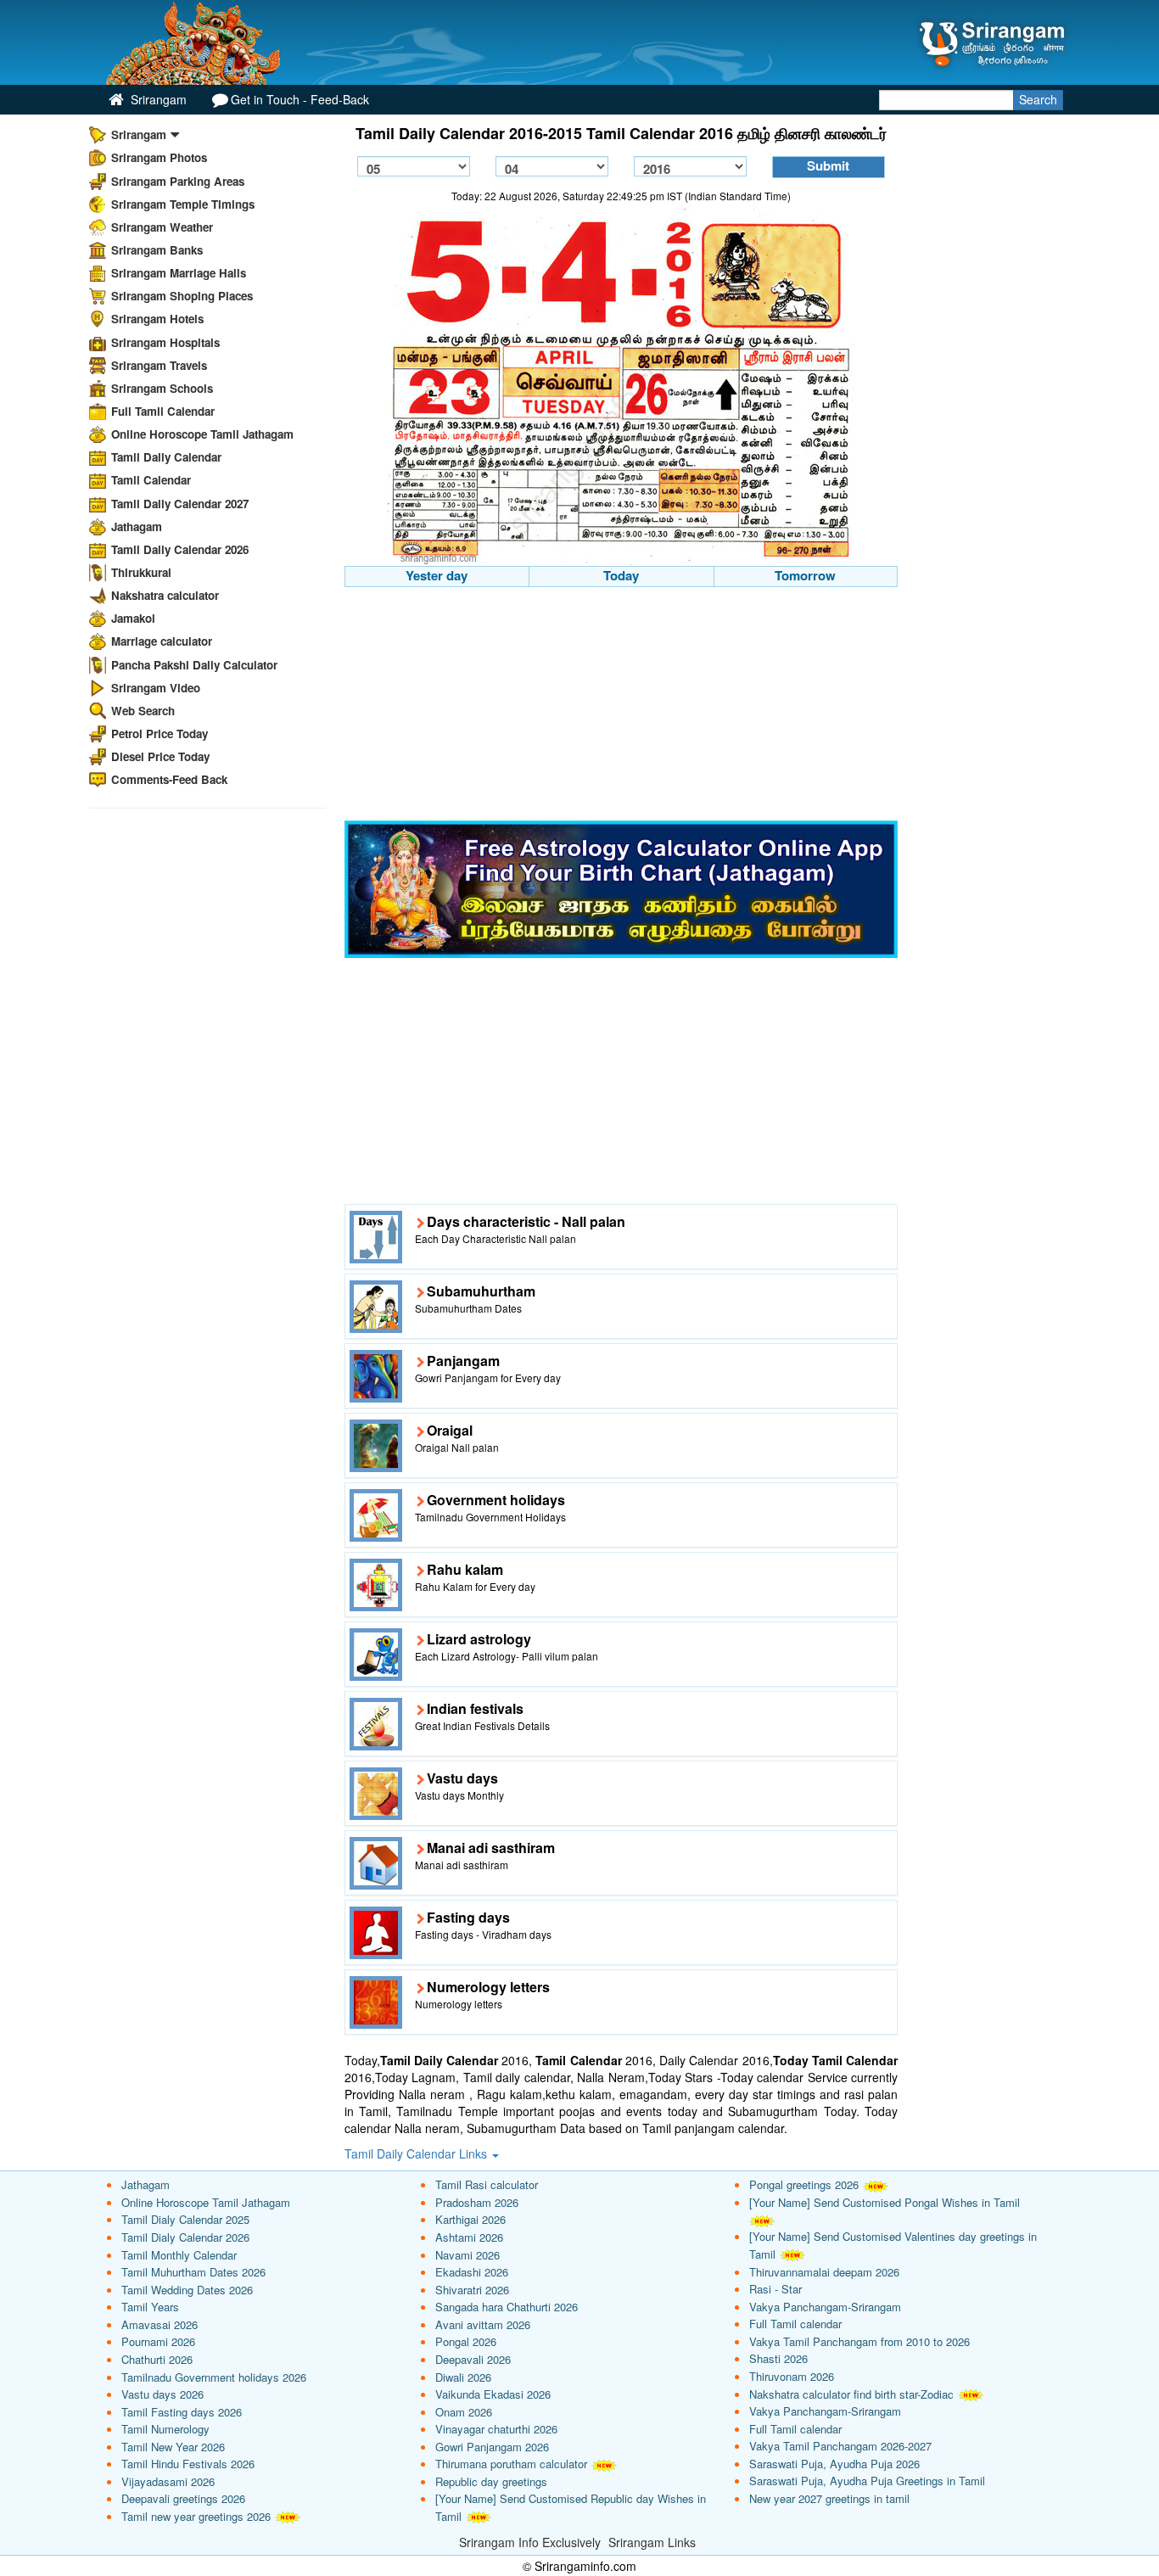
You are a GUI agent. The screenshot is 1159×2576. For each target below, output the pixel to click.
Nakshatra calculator (165, 595)
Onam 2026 (464, 2412)
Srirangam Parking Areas (178, 181)
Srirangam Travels (159, 365)
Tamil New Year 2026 (173, 2447)
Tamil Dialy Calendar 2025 (185, 2219)
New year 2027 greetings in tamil (829, 2498)
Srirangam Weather (162, 227)
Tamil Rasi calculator (487, 2184)
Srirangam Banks (157, 250)
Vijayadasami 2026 (168, 2481)
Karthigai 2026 (470, 2219)
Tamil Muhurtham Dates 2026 (193, 2272)
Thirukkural (141, 572)
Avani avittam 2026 (483, 2324)
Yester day (437, 575)
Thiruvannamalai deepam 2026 (824, 2272)
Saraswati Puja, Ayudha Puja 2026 (834, 2464)
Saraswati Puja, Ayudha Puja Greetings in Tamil (867, 2481)
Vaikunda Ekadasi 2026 (493, 2394)
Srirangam (157, 99)
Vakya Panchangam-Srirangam (825, 2307)
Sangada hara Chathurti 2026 (507, 2307)
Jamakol (133, 618)
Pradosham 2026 (477, 2202)
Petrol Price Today (160, 734)
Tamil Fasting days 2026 (182, 2412)
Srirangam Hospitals (165, 342)
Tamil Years (150, 2307)
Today (621, 575)
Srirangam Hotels (157, 319)
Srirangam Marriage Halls (179, 273)
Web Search (143, 711)
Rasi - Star (775, 2289)
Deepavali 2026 (473, 2359)
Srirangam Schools (162, 388)
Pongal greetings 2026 (804, 2184)
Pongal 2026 (466, 2341)
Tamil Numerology (165, 2429)
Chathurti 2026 (157, 2359)
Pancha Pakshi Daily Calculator (194, 665)
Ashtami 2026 (469, 2237)
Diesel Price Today (160, 756)
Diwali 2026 (463, 2377)
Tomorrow (805, 575)
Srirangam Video (156, 688)
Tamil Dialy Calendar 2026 (185, 2237)
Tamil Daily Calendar (166, 457)
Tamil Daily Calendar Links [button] (417, 2153)
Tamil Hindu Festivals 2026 (188, 2464)
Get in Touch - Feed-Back (300, 99)
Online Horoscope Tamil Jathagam (202, 434)
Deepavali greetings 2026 (183, 2498)
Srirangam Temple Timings (183, 204)
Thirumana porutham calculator (511, 2464)
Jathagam (137, 526)
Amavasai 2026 (160, 2324)
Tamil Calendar (151, 480)
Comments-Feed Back (169, 779)
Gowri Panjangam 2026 (492, 2447)
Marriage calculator (162, 641)
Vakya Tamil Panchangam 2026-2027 (840, 2446)
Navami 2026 (468, 2255)
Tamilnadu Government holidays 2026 (214, 2377)
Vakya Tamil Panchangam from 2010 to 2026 (859, 2341)
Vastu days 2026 (162, 2394)
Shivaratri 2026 (472, 2290)
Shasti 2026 (778, 2358)
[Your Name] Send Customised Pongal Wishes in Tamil (885, 2202)
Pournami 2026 (158, 2341)
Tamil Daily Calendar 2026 (180, 549)
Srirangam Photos (159, 157)
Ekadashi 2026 (472, 2272)
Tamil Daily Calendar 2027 (180, 504)
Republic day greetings (491, 2481)
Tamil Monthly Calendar (179, 2255)
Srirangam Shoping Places (182, 296)
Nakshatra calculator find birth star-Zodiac (851, 2394)
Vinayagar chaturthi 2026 (496, 2429)
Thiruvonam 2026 (792, 2376)
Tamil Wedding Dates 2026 (187, 2290)
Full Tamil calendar (795, 2324)
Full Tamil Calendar (163, 411)
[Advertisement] (621, 706)
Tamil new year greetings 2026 (196, 2516)
